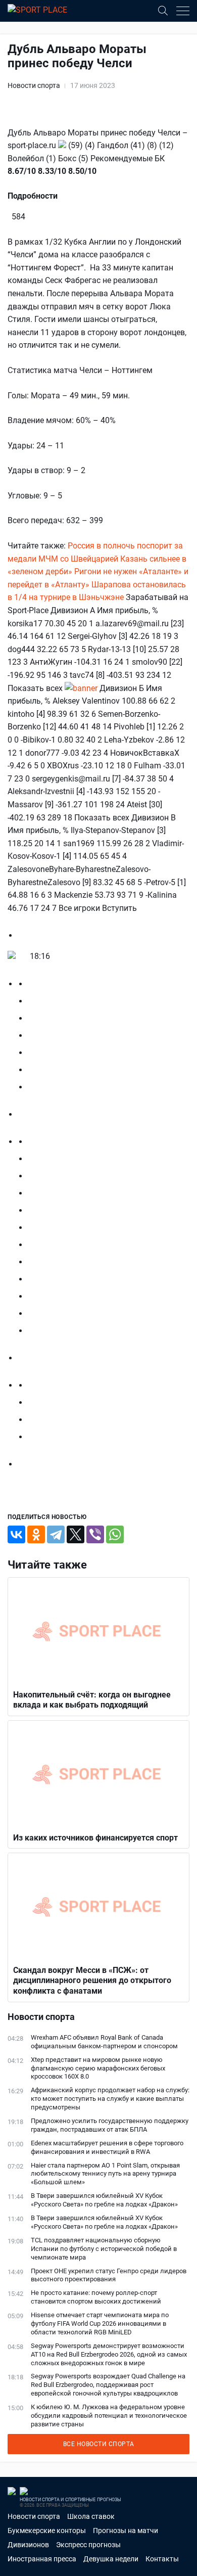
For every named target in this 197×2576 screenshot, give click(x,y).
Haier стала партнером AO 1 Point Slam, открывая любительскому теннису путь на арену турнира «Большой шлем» (105, 2174)
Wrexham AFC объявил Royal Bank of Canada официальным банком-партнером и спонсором (104, 2042)
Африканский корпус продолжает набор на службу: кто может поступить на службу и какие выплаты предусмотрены (110, 2099)
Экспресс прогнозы (88, 2545)
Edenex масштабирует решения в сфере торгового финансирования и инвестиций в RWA (107, 2147)
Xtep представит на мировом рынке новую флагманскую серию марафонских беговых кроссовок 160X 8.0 (98, 2068)
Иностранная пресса (42, 2559)
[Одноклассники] (36, 1534)
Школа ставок (91, 2516)
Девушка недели (111, 2559)
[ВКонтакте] (16, 1534)
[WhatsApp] (115, 1534)
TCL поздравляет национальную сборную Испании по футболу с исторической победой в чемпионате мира (104, 2249)
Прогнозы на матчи (126, 2531)
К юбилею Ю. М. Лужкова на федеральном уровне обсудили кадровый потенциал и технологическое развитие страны (109, 2416)
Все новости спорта (99, 2444)
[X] (76, 1534)
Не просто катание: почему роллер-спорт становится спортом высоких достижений (96, 2297)
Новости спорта (34, 85)
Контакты (162, 2559)
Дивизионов (28, 2545)
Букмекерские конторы (47, 2531)
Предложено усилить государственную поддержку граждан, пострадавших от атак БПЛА (110, 2125)
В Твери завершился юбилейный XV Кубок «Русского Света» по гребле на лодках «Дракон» (104, 2200)
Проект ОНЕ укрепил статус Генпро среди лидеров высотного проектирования (109, 2275)
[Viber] (95, 1534)
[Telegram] (56, 1534)
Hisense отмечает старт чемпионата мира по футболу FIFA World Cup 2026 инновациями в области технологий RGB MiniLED (100, 2324)
